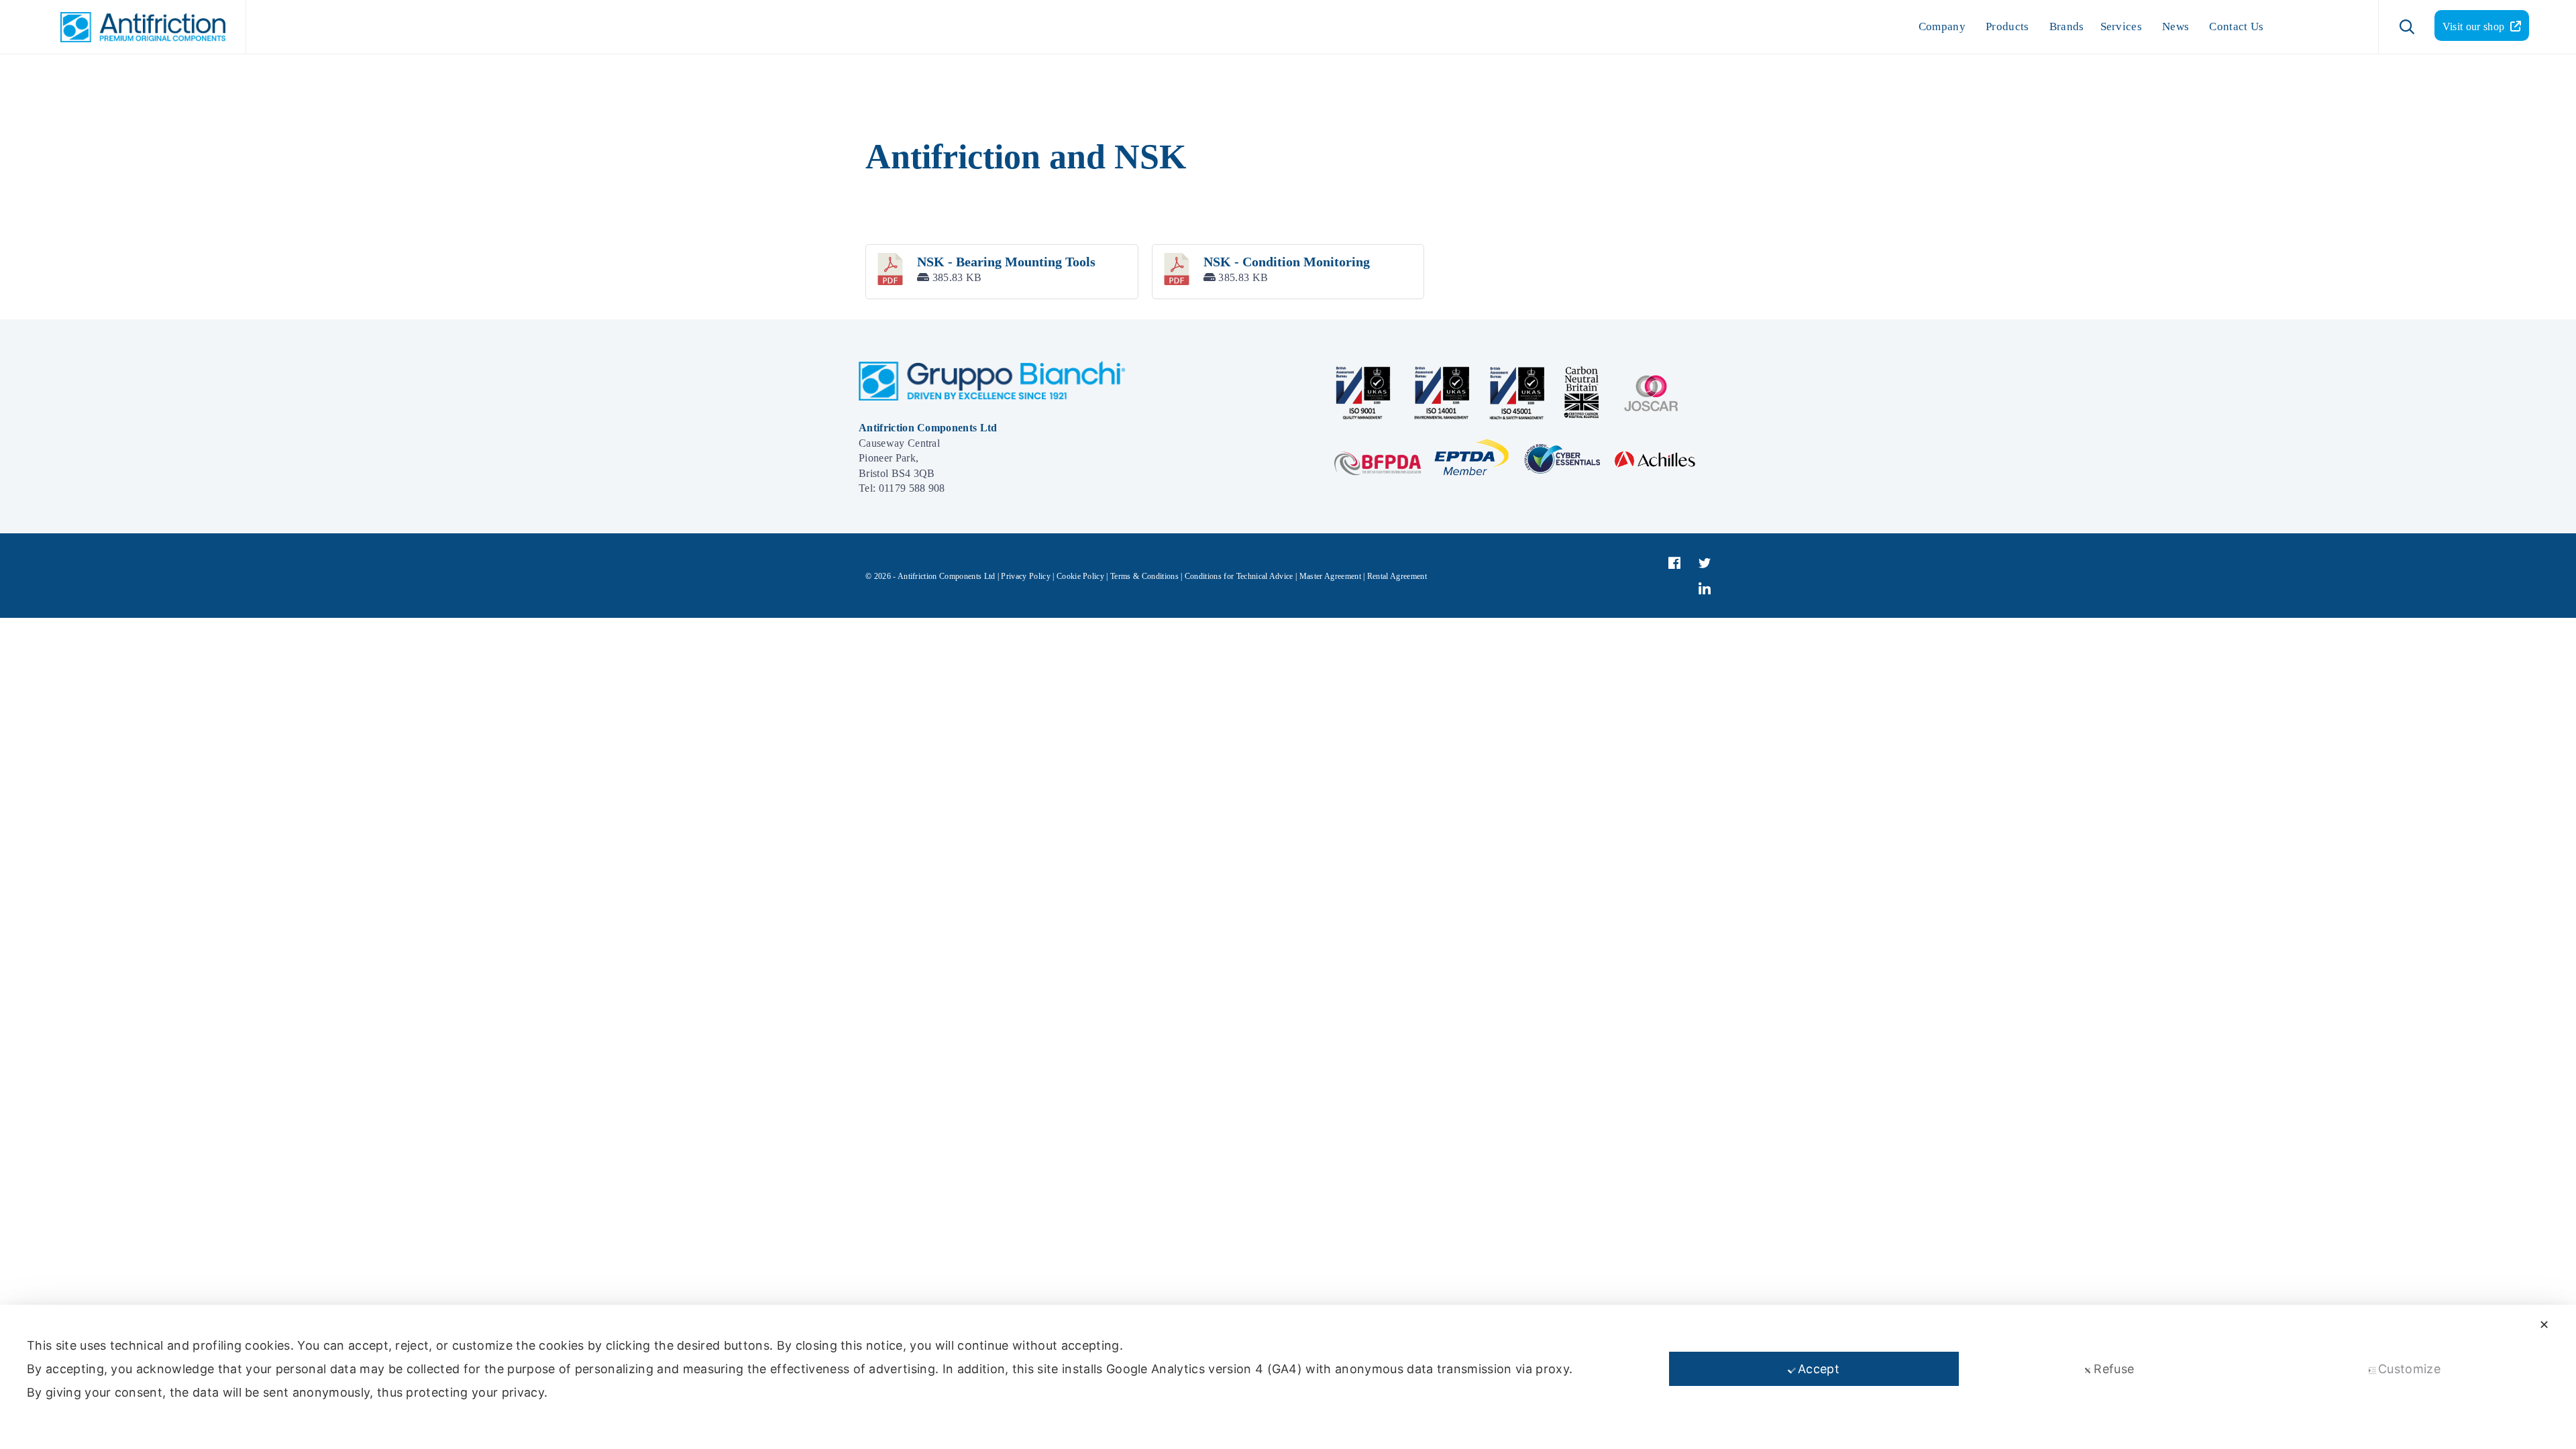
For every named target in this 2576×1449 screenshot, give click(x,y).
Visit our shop (2475, 26)
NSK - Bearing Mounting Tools (1006, 262)
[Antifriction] (136, 27)
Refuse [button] (2114, 1369)
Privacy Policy (1025, 576)
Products (2007, 26)
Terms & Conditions (1144, 576)
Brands (2067, 26)
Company (1942, 26)
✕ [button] (2544, 1325)
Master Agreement (1330, 576)
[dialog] (1288, 1377)
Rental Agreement (1397, 576)
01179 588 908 (912, 488)
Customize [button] (2409, 1369)
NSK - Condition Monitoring (1287, 262)
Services (2122, 26)
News (2176, 26)
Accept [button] (1819, 1369)
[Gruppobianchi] (992, 397)
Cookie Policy (1080, 576)
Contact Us (2236, 26)
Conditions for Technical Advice (1239, 576)
